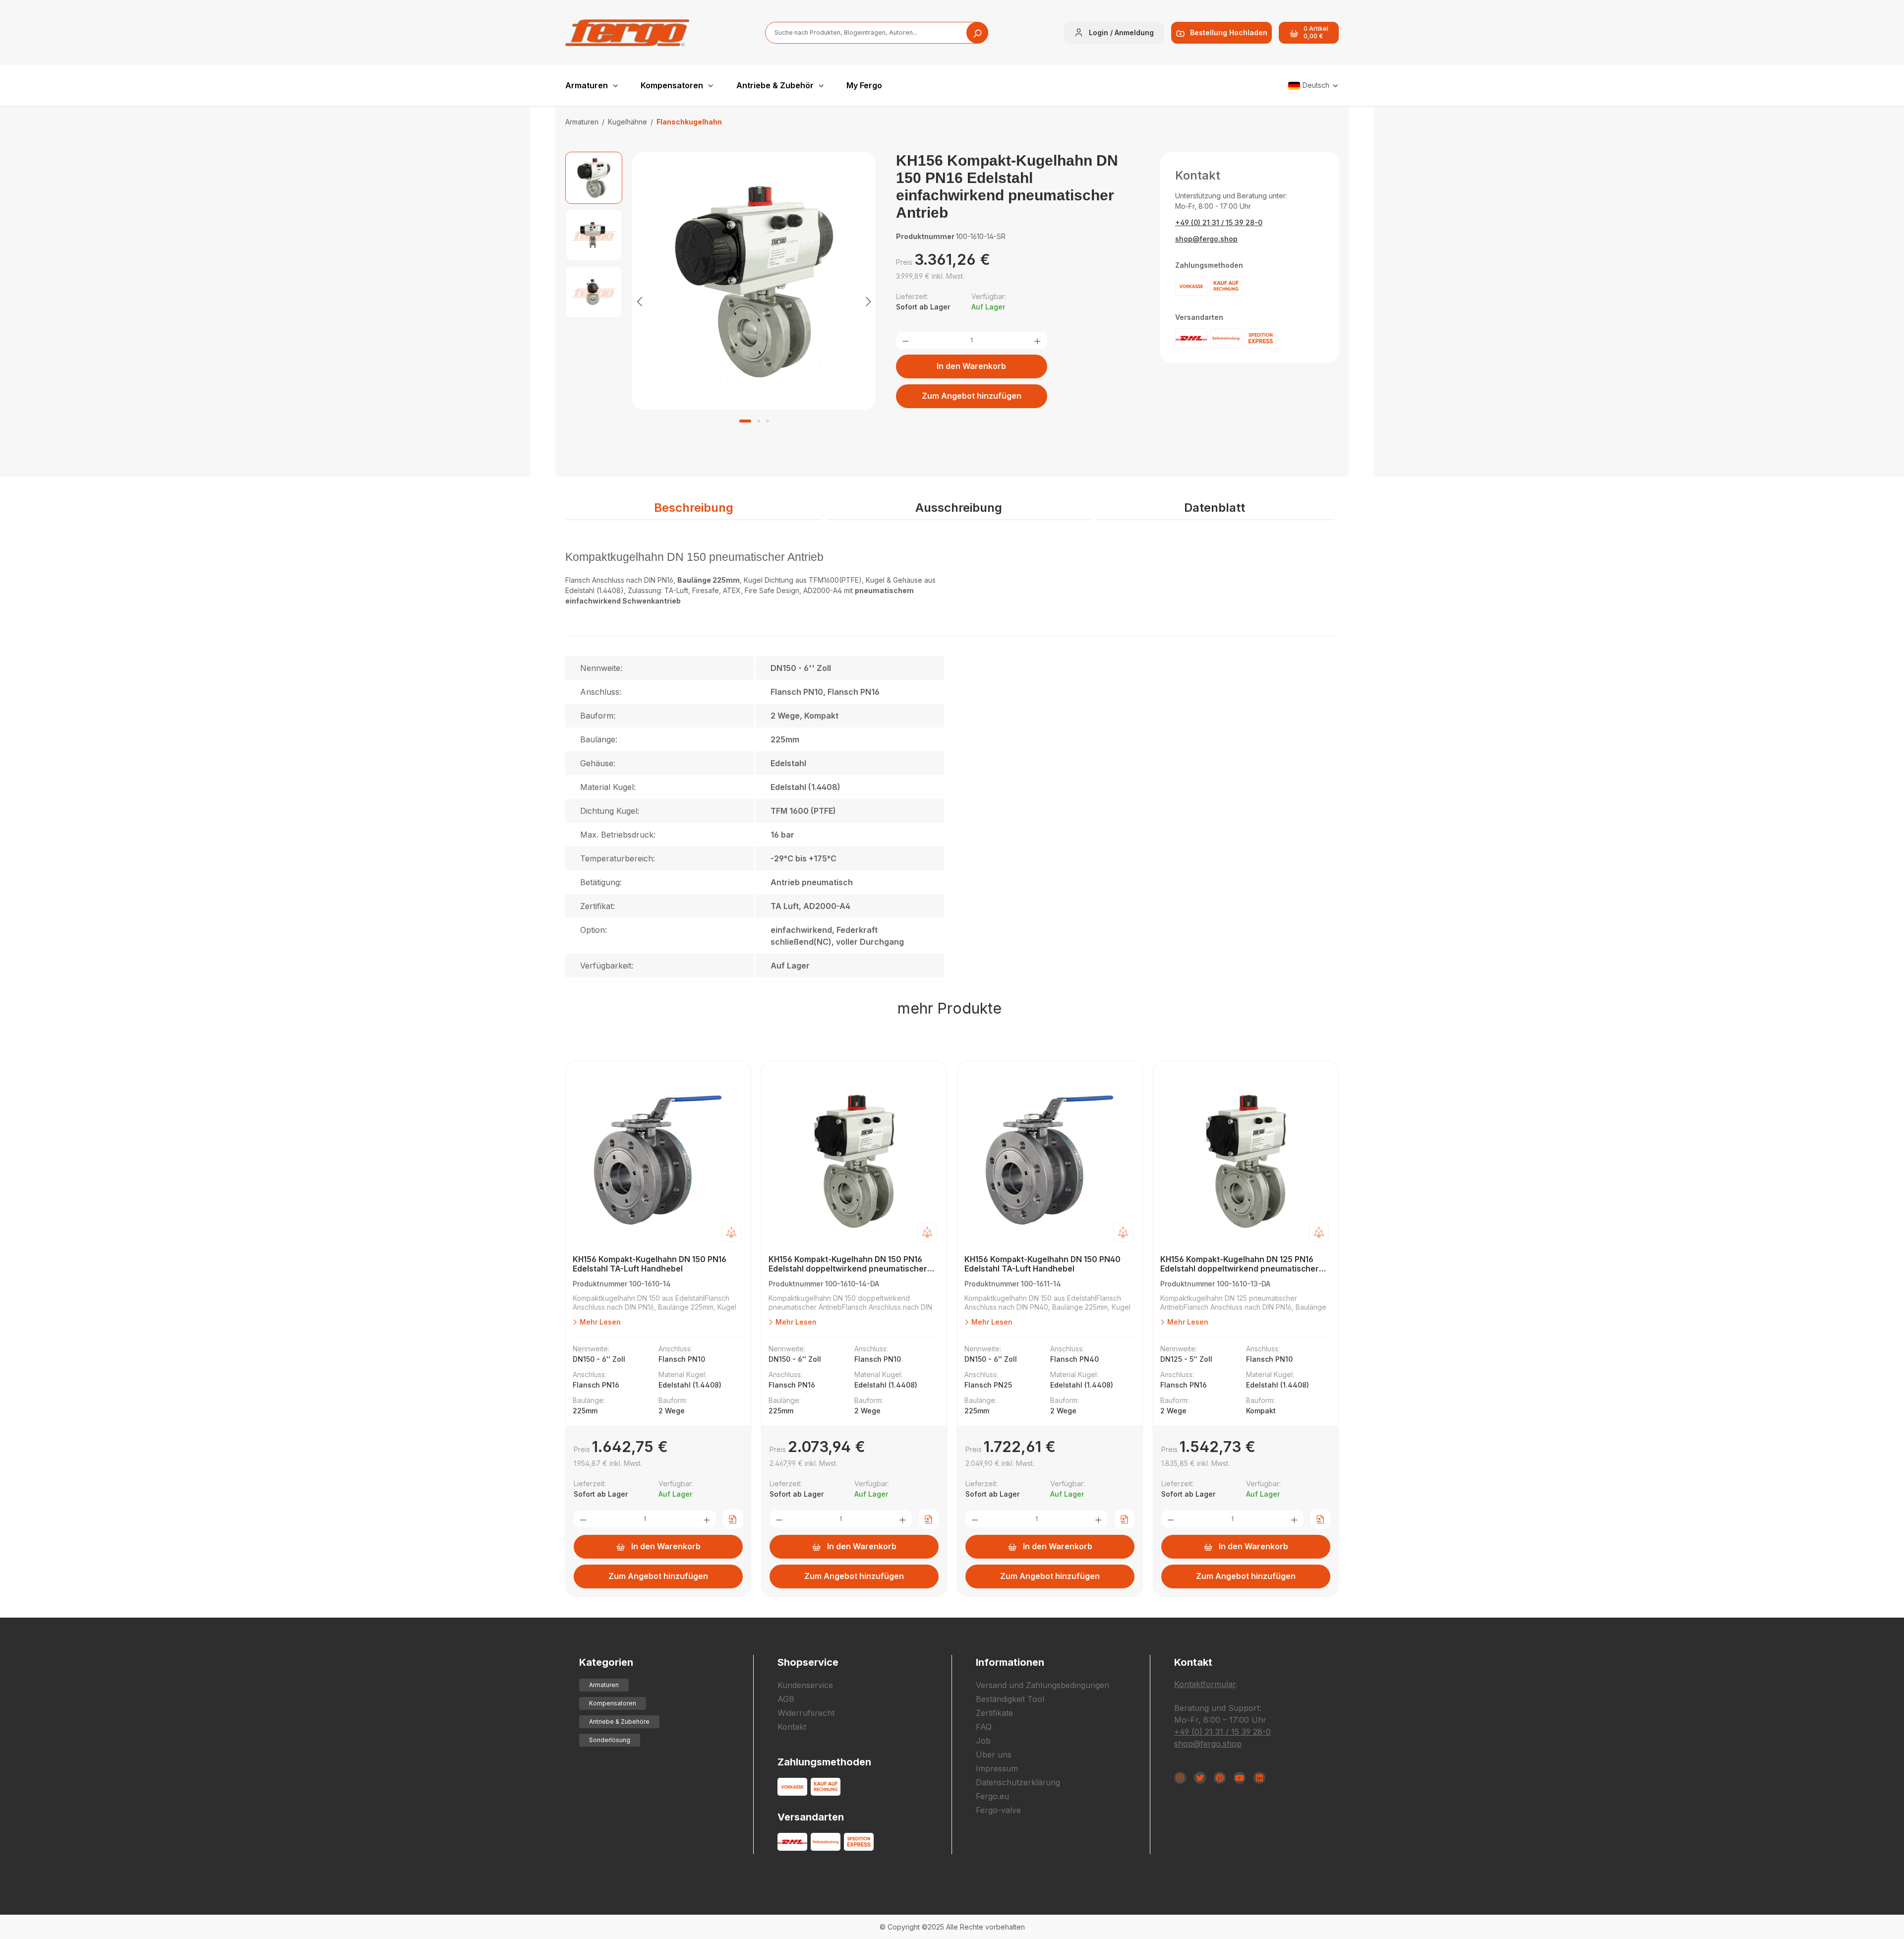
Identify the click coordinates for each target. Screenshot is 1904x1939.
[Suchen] (977, 33)
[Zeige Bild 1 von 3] (745, 421)
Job (983, 1741)
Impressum (997, 1768)
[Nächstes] (868, 301)
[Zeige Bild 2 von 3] (759, 421)
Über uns (994, 1755)
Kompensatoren (613, 1703)
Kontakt (792, 1727)
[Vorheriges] (640, 301)
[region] (721, 301)
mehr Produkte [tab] (950, 1008)
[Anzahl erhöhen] (1037, 340)
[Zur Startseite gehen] (627, 33)
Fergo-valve (998, 1810)
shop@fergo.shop (1206, 239)
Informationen (1010, 1662)
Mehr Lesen (599, 1322)
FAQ (984, 1727)
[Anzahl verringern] (905, 340)
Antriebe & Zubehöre (619, 1722)
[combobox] (877, 33)
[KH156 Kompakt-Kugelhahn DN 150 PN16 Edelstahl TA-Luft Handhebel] (658, 1160)
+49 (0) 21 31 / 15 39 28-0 (1219, 222)
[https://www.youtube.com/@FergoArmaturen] (1240, 1778)
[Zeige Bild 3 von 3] (768, 421)
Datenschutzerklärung (1018, 1782)
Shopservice (808, 1662)
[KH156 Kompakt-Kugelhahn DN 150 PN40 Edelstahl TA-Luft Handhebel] (1050, 1160)
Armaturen (604, 1685)
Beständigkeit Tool (1010, 1699)
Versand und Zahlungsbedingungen (1042, 1685)
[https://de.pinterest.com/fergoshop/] (1220, 1778)
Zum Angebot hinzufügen (972, 396)
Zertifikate (994, 1713)
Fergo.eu (992, 1796)
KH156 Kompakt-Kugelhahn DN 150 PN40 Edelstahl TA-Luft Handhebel (1042, 1264)
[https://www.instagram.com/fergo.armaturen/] (1180, 1778)
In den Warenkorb (971, 366)
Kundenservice (805, 1685)
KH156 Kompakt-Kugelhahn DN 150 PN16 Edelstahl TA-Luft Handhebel (650, 1264)
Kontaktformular (1205, 1684)
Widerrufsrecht (806, 1713)
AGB (786, 1699)
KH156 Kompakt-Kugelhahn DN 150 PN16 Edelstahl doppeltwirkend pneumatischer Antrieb (848, 1264)
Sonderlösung (610, 1740)
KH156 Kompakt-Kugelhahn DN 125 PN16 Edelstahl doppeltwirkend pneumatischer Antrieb (1240, 1264)
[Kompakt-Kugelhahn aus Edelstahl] (754, 281)
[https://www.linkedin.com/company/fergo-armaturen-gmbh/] (1259, 1778)
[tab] (693, 508)
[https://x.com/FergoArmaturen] (1200, 1778)
